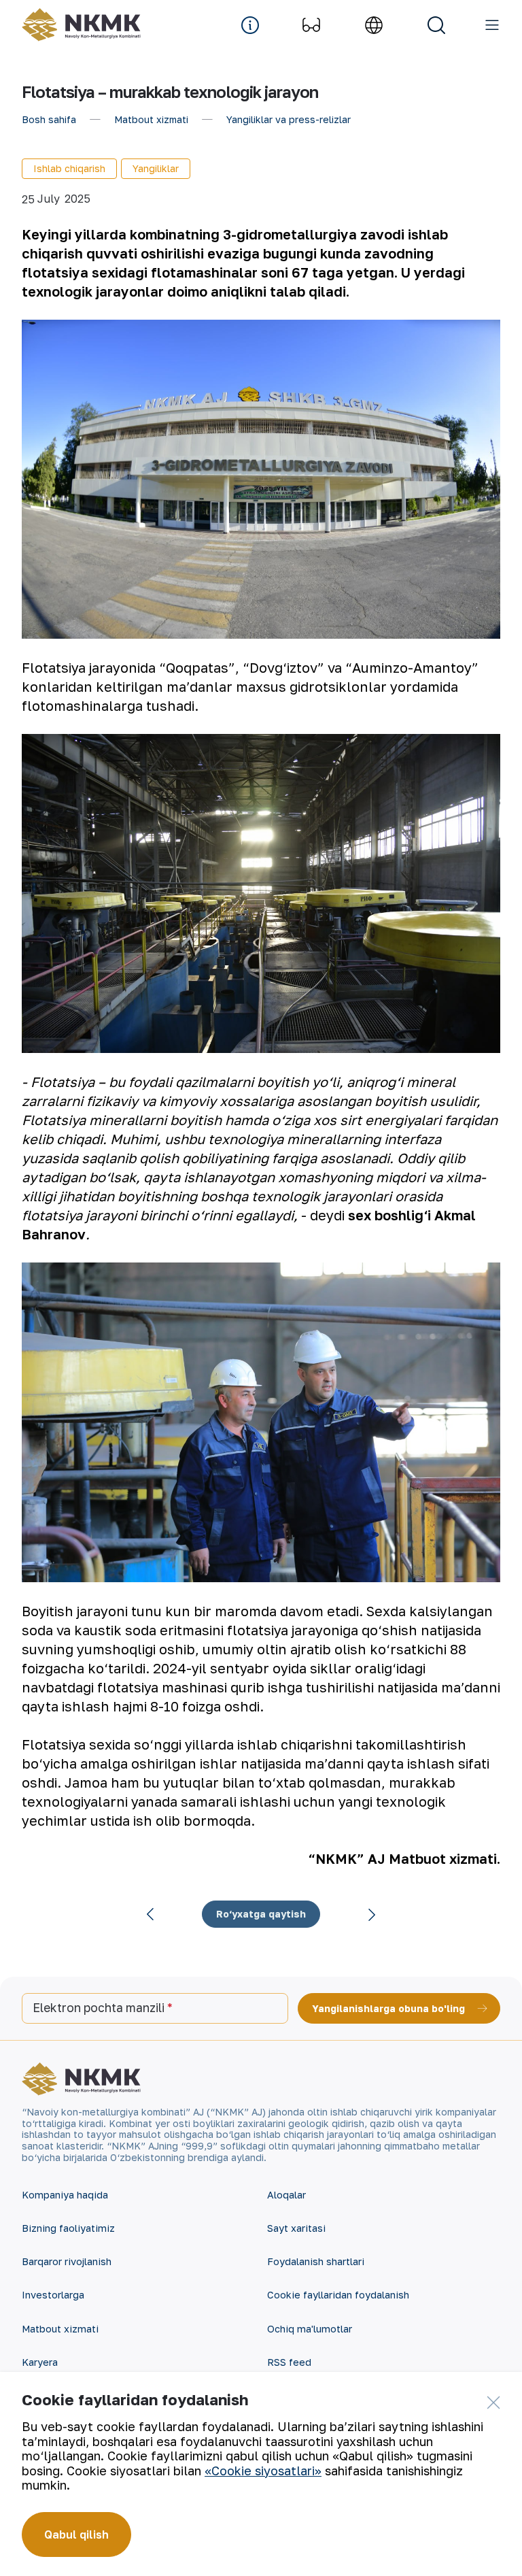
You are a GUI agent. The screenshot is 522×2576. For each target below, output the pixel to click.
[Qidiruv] (436, 25)
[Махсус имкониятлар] (311, 25)
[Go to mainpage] (81, 25)
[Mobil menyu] (492, 25)
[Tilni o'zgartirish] (374, 25)
